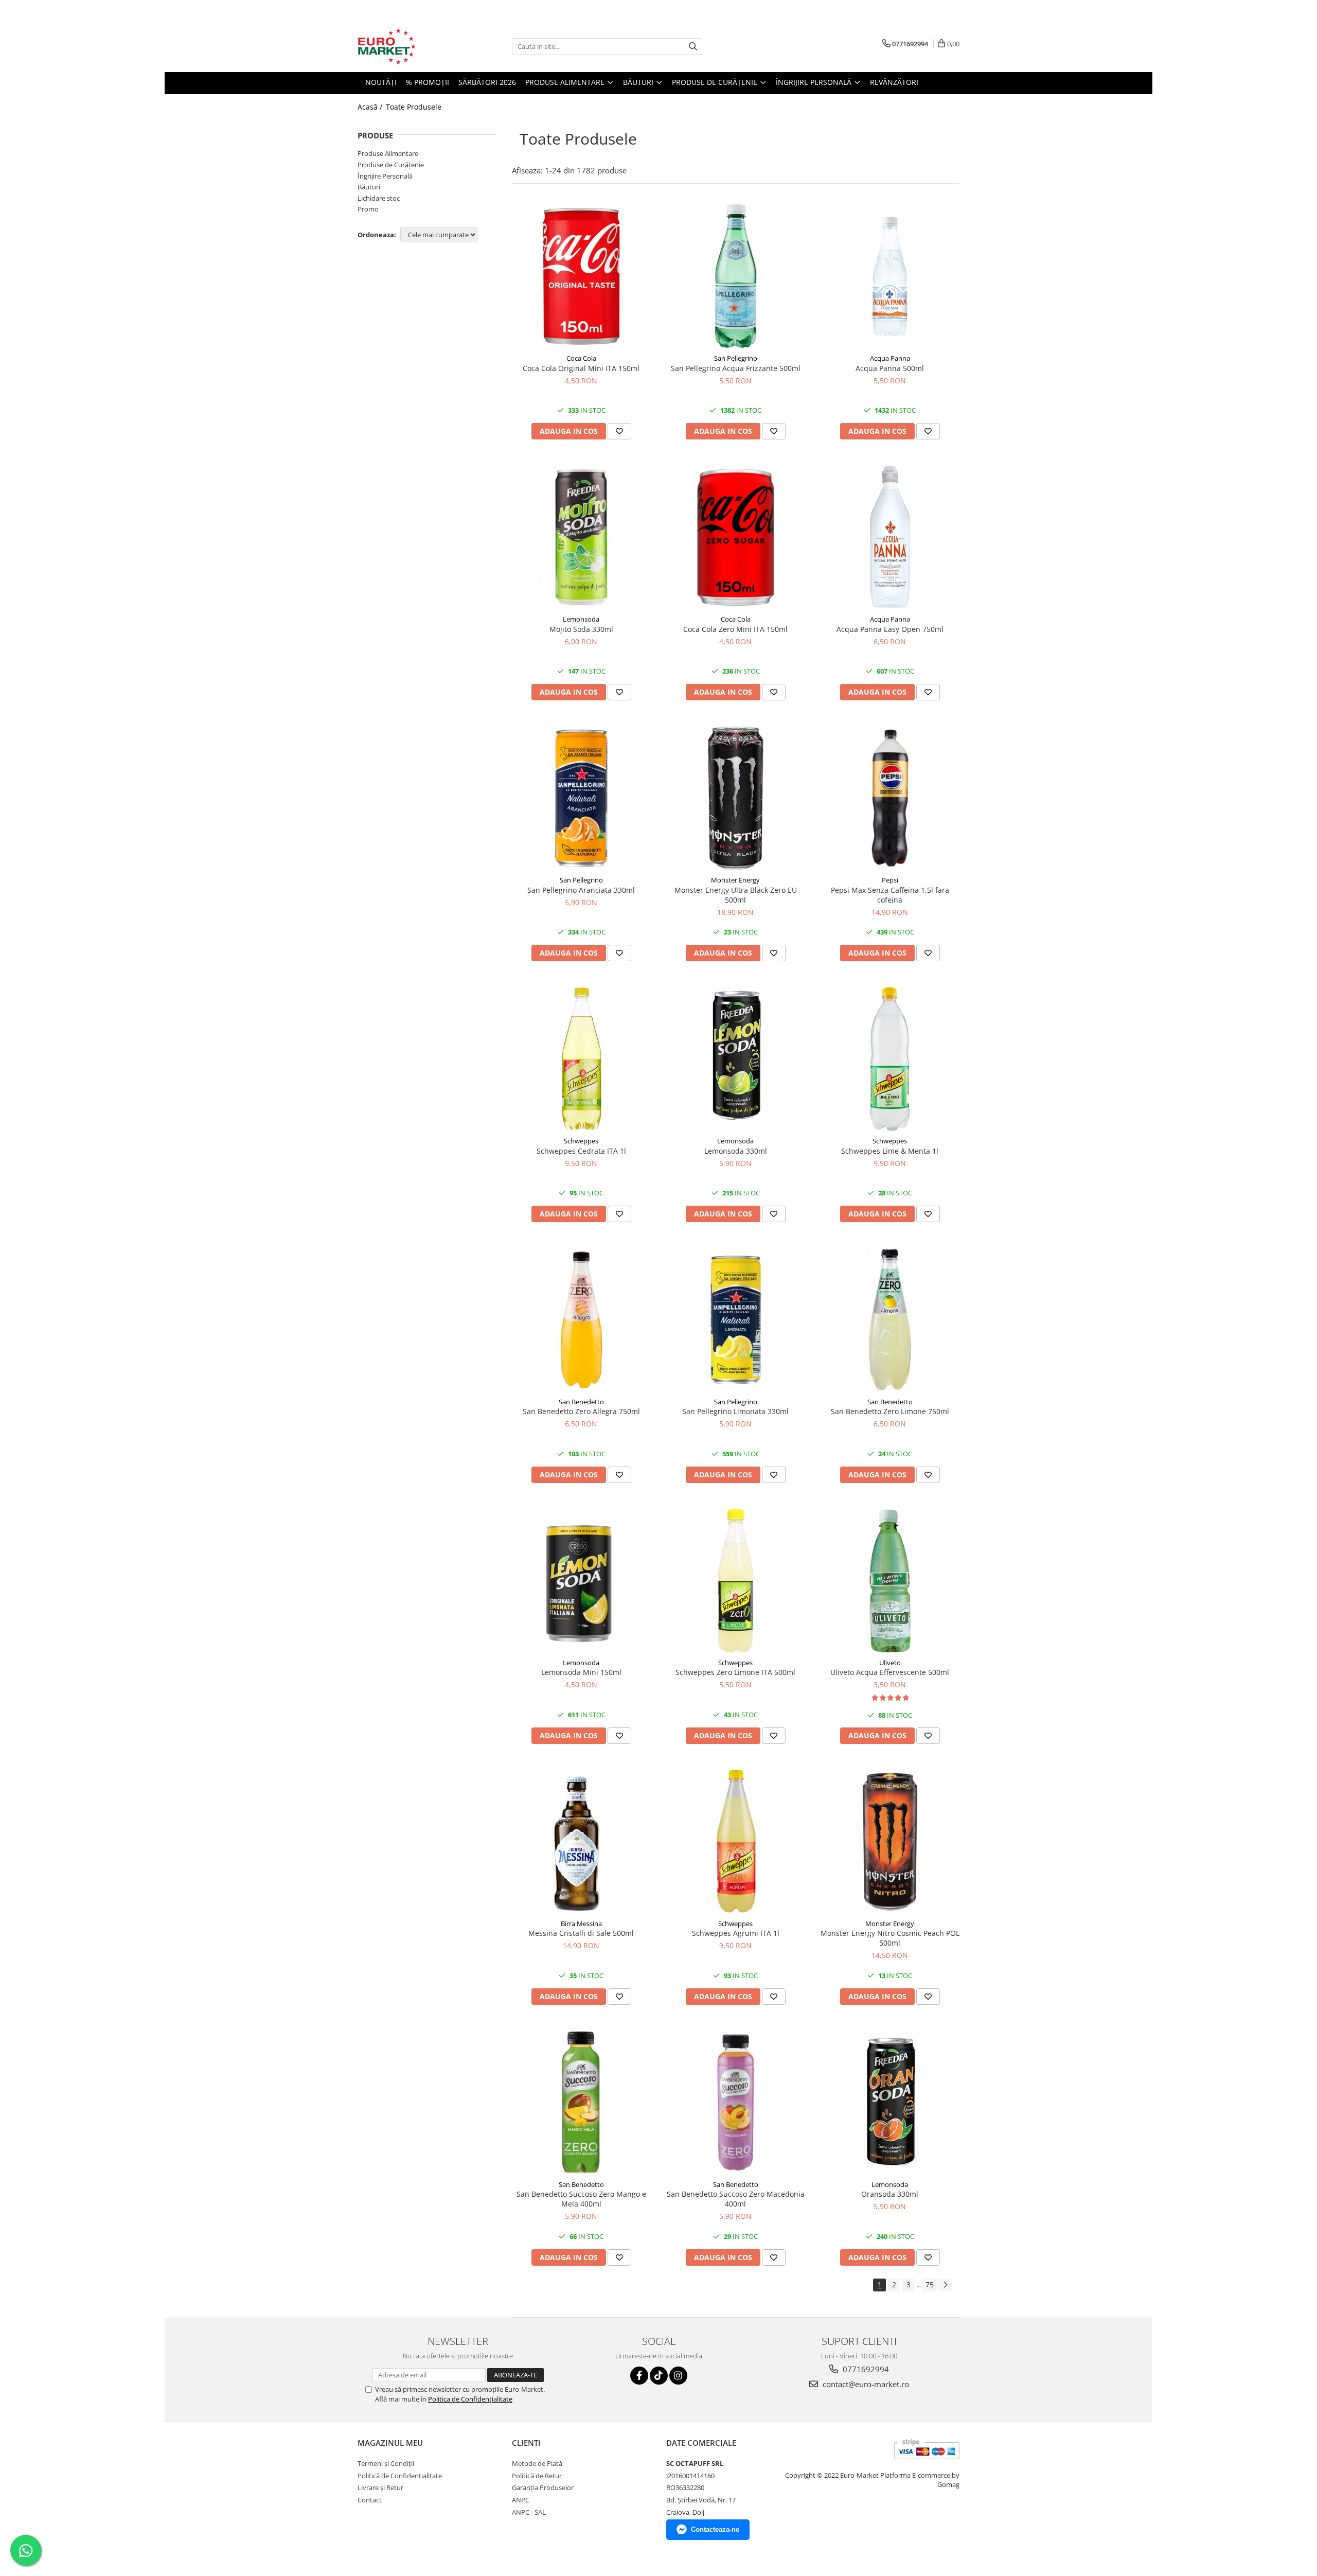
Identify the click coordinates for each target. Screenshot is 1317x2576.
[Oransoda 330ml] (890, 2103)
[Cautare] (693, 47)
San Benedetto (581, 1402)
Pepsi (890, 880)
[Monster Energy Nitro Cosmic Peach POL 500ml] (890, 1842)
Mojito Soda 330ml (581, 629)
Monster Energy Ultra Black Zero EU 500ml (736, 895)
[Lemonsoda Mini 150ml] (581, 1581)
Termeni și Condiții (386, 2463)
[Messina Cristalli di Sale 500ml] (581, 1842)
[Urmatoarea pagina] (945, 2285)
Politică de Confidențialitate (400, 2476)
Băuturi (369, 187)
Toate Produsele (414, 107)
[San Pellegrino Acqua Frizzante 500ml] (736, 276)
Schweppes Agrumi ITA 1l (736, 1933)
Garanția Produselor (543, 2487)
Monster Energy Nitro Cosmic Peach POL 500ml (890, 1938)
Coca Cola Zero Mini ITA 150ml (735, 629)
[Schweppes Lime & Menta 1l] (890, 1059)
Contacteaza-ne (715, 2529)
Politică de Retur (537, 2476)
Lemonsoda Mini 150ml (581, 1672)
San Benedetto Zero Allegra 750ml (581, 1411)
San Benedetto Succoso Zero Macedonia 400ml (736, 2199)
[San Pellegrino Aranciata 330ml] (581, 798)
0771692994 (865, 2369)
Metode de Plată (537, 2463)
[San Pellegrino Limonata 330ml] (736, 1320)
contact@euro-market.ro (865, 2384)
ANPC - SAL (529, 2512)
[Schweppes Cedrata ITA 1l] (581, 1059)
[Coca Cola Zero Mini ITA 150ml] (736, 537)
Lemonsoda (581, 619)
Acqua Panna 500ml (890, 368)
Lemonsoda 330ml (736, 1151)
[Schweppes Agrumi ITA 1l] (736, 1842)
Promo (368, 209)
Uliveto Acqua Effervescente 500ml (890, 1672)
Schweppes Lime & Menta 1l (890, 1151)
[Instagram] (678, 2376)
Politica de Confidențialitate (470, 2399)
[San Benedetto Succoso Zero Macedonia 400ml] (736, 2103)
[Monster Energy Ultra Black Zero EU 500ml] (736, 798)
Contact (370, 2500)
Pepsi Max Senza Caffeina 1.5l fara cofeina (890, 895)
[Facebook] (639, 2376)
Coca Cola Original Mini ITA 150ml (581, 368)
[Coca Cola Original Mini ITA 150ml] (581, 276)
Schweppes (581, 1141)
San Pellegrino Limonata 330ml (735, 1411)
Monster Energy (735, 880)
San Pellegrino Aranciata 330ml (581, 890)
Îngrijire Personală (385, 176)
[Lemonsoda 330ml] (736, 1059)
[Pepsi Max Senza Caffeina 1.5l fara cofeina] (890, 798)
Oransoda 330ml (890, 2194)
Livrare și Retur (380, 2487)
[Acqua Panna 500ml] (890, 276)
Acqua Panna (890, 358)
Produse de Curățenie (391, 165)
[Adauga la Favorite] (619, 431)
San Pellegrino (736, 358)
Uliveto (890, 1663)
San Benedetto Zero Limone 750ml (890, 1411)
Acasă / (371, 107)
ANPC (521, 2500)
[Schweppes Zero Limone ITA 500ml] (736, 1581)
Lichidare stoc (379, 198)
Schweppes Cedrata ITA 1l (581, 1151)
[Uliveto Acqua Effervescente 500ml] (890, 1581)
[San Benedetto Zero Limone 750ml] (890, 1320)
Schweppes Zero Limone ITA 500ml (735, 1672)
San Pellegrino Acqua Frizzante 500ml (736, 368)
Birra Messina (581, 1924)
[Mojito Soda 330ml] (581, 537)
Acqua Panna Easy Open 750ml (890, 629)
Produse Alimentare (388, 153)
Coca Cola (581, 358)
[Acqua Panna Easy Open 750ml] (890, 537)
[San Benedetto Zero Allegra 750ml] (581, 1320)
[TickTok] (659, 2376)
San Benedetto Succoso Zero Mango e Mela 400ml (581, 2199)
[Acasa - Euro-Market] (409, 46)
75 (930, 2284)
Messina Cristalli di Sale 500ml (581, 1933)
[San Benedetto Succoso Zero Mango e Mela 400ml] (581, 2103)
